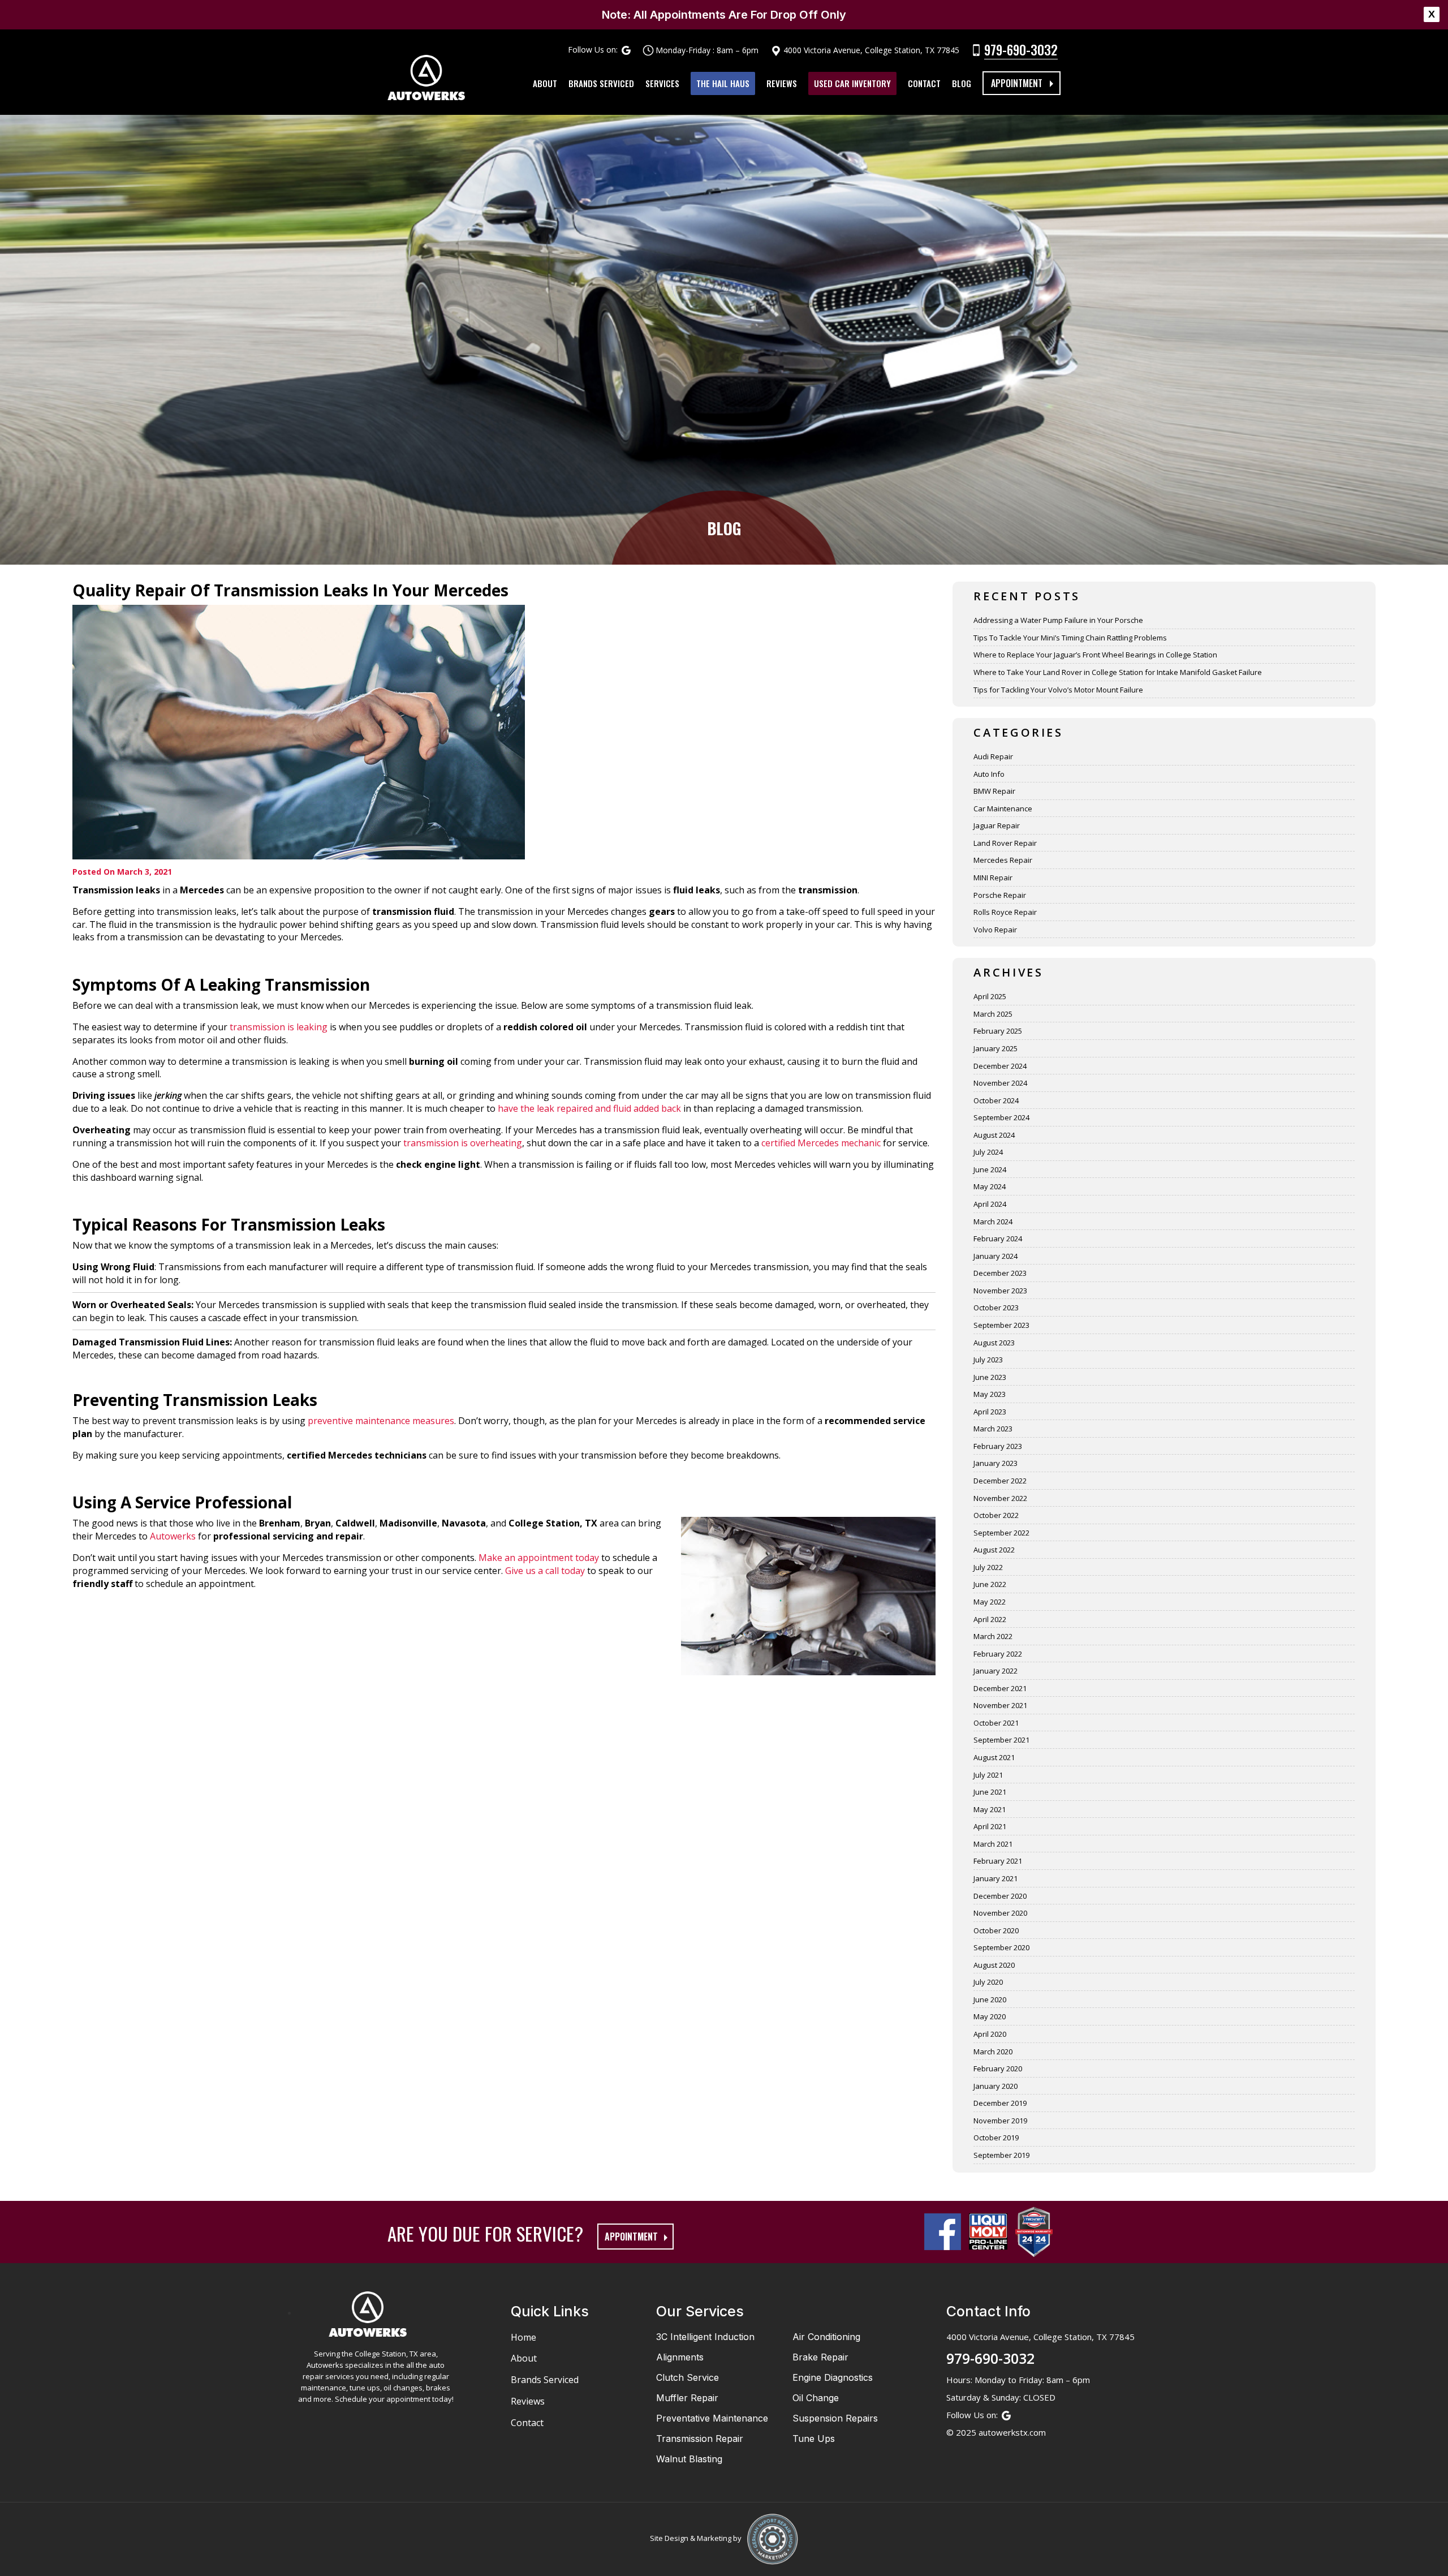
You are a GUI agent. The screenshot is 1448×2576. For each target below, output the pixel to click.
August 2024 (994, 1135)
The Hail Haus (723, 83)
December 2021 (1000, 1688)
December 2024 (1000, 1066)
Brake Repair (820, 2357)
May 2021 (990, 1809)
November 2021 (1000, 1705)
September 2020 (1001, 1947)
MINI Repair (993, 878)
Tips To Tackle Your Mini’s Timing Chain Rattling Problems (1070, 638)
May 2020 (990, 2016)
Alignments (680, 2357)
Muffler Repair (687, 2398)
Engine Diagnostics (833, 2377)
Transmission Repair (700, 2439)
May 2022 (990, 1602)
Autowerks (173, 1536)
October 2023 (996, 1308)
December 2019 (1000, 2103)
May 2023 (990, 1394)
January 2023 (996, 1463)
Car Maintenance (1003, 809)
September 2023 (1001, 1325)
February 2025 (998, 1031)
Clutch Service (688, 2377)
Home (523, 2337)
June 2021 (990, 1792)
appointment (631, 2237)
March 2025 (993, 1014)
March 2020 (993, 2052)
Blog (962, 83)
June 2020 (990, 1999)
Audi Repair (993, 756)
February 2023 (998, 1446)
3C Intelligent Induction (705, 2337)
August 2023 (994, 1343)
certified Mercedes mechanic (821, 1143)
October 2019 (996, 2138)
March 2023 (993, 1429)
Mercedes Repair (1003, 860)
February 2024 (998, 1238)
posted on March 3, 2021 (122, 872)
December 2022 (1000, 1481)
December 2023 (1000, 1273)
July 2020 (988, 1982)
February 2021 (998, 1861)
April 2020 (990, 2034)
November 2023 (1000, 1291)
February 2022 (998, 1654)
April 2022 (990, 1619)
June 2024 (990, 1169)
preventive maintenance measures (381, 1421)
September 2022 (1001, 1533)
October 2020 (996, 1930)
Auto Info (989, 774)
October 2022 (996, 1515)
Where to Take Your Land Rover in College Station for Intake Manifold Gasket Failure (1118, 672)
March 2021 (993, 1844)
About (545, 83)
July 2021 (988, 1775)
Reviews (782, 83)
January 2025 (996, 1048)
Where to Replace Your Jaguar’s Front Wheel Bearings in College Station (1095, 655)
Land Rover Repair (1005, 843)
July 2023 (988, 1360)
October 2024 (996, 1100)
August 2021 (994, 1757)
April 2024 (990, 1204)
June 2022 (990, 1584)
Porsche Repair (1000, 895)
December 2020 (1000, 1896)
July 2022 (988, 1567)
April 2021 (990, 1826)
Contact (924, 83)
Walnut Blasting (689, 2459)
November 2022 (1000, 1498)
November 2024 (1000, 1083)
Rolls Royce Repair (1005, 912)
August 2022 (994, 1550)
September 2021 (1001, 1740)
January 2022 (996, 1671)
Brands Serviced (601, 83)
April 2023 (990, 1412)
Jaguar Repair (997, 825)
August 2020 (994, 1965)
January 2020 (996, 2086)
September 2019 (1001, 2155)
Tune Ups (814, 2439)
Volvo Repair (995, 930)
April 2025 (990, 996)
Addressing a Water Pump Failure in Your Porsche (1058, 620)
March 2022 (993, 1636)
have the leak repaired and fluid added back (589, 1108)
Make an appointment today (538, 1558)
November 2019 (1000, 2121)
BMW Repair (994, 791)
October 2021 (996, 1723)
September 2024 (1001, 1117)
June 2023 (990, 1377)
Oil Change (816, 2398)
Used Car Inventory (852, 83)
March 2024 (993, 1222)
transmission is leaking (279, 1027)
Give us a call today (545, 1571)
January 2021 (996, 1878)
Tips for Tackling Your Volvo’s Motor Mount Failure (1058, 690)
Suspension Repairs (835, 2418)
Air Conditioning (826, 2337)
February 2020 (998, 2068)
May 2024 (990, 1186)
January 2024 (996, 1256)
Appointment (1017, 83)
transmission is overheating (463, 1143)
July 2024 (988, 1152)
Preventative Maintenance (712, 2418)
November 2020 (1000, 1913)
